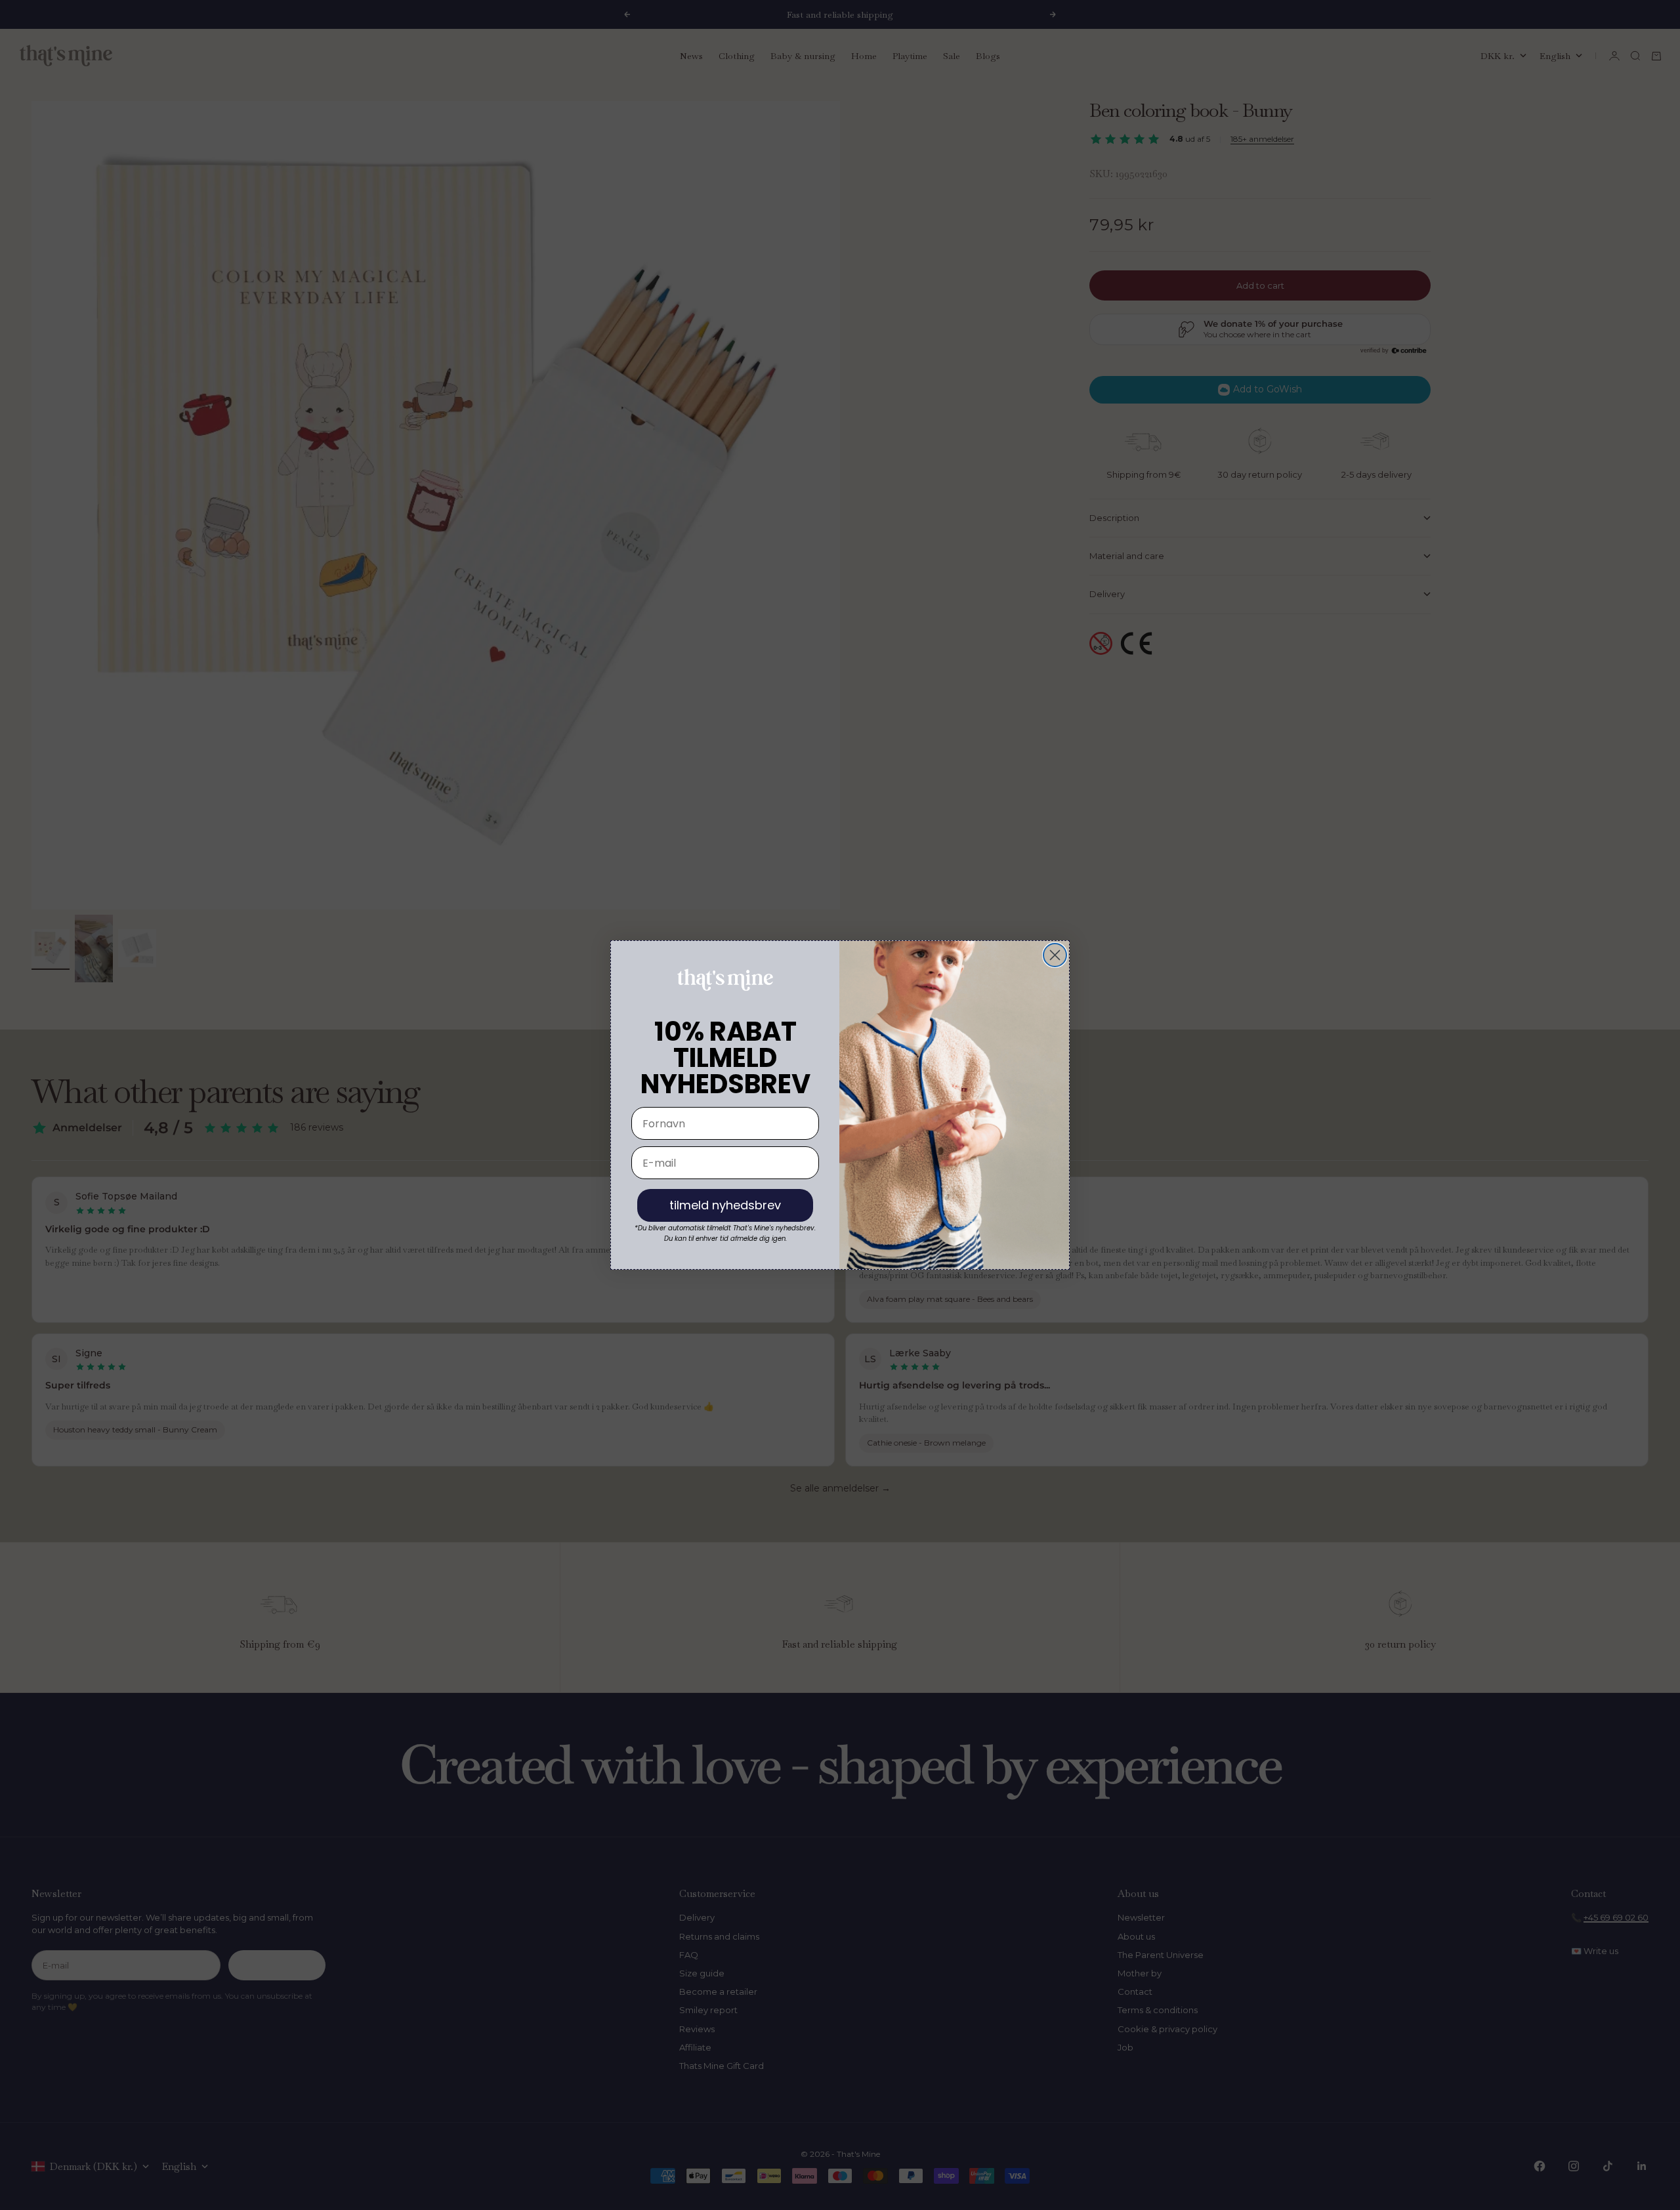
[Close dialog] (1055, 955)
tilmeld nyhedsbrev (725, 1205)
